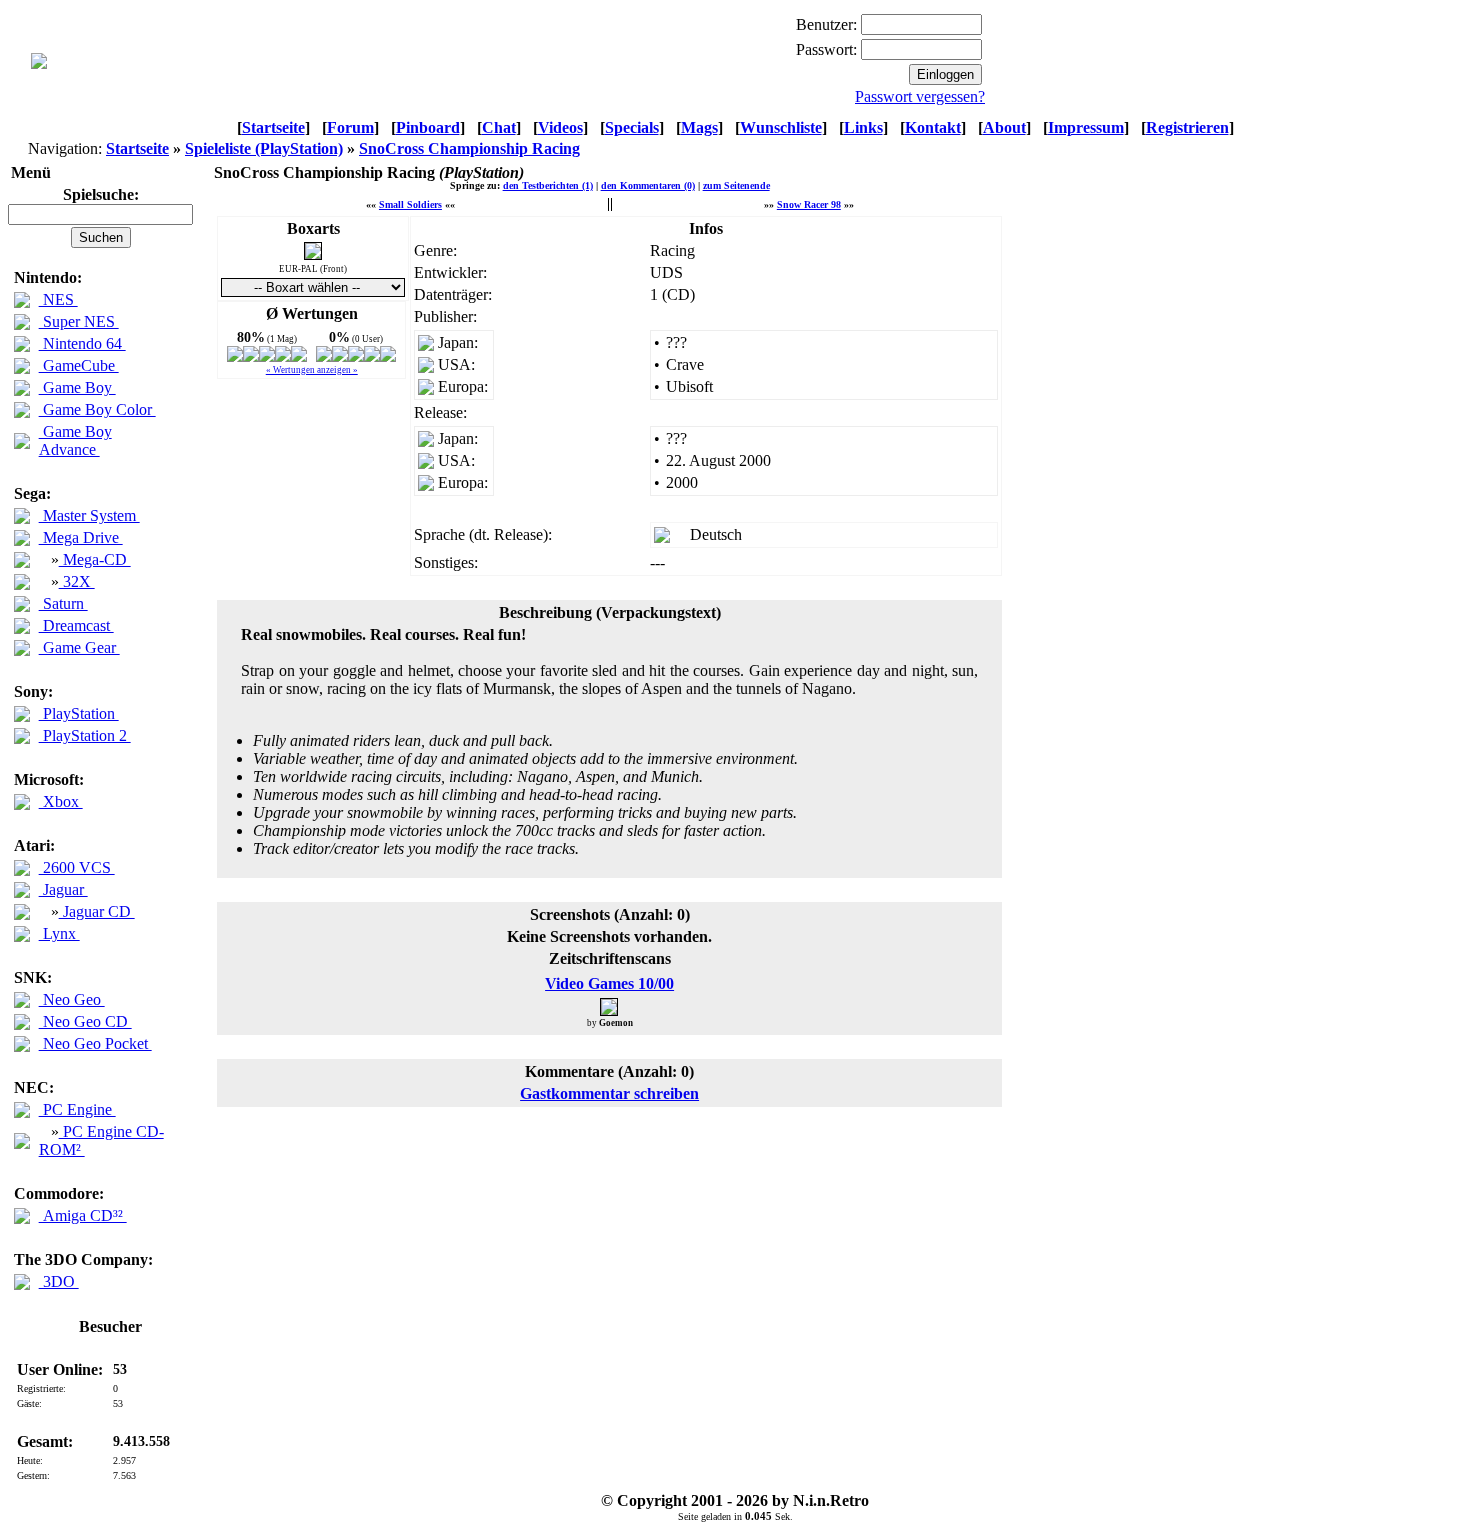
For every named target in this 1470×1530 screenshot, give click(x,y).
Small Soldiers (410, 204)
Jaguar (63, 889)
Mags (699, 127)
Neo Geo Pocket (95, 1043)
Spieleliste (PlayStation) (264, 148)
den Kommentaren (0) (648, 185)
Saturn (63, 603)
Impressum (1086, 127)
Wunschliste (781, 127)
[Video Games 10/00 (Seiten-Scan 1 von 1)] (610, 1006)
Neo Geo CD (85, 1021)
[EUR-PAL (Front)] (313, 254)
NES (58, 299)
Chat (499, 127)
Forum (350, 127)
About (1004, 127)
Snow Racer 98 (809, 204)
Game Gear (79, 647)
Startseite (273, 127)
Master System (89, 515)
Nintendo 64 (82, 343)
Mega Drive (81, 537)
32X (77, 581)
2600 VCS (77, 867)
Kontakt (933, 127)
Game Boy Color (97, 409)
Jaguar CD (97, 911)
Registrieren (1187, 127)
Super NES (79, 321)
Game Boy (77, 387)
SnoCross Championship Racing (469, 148)
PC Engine (77, 1109)
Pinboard (428, 127)
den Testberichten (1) (548, 185)
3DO (59, 1281)
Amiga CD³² (83, 1215)
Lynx (59, 933)
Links (863, 127)
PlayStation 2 (85, 735)
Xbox (61, 801)
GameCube (79, 365)
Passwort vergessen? (920, 96)
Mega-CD (95, 559)
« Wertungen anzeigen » (312, 370)
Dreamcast (76, 625)
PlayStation (79, 713)
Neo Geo (72, 999)
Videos (560, 127)
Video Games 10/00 (609, 983)
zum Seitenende (736, 185)
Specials (632, 127)
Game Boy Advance (75, 440)
